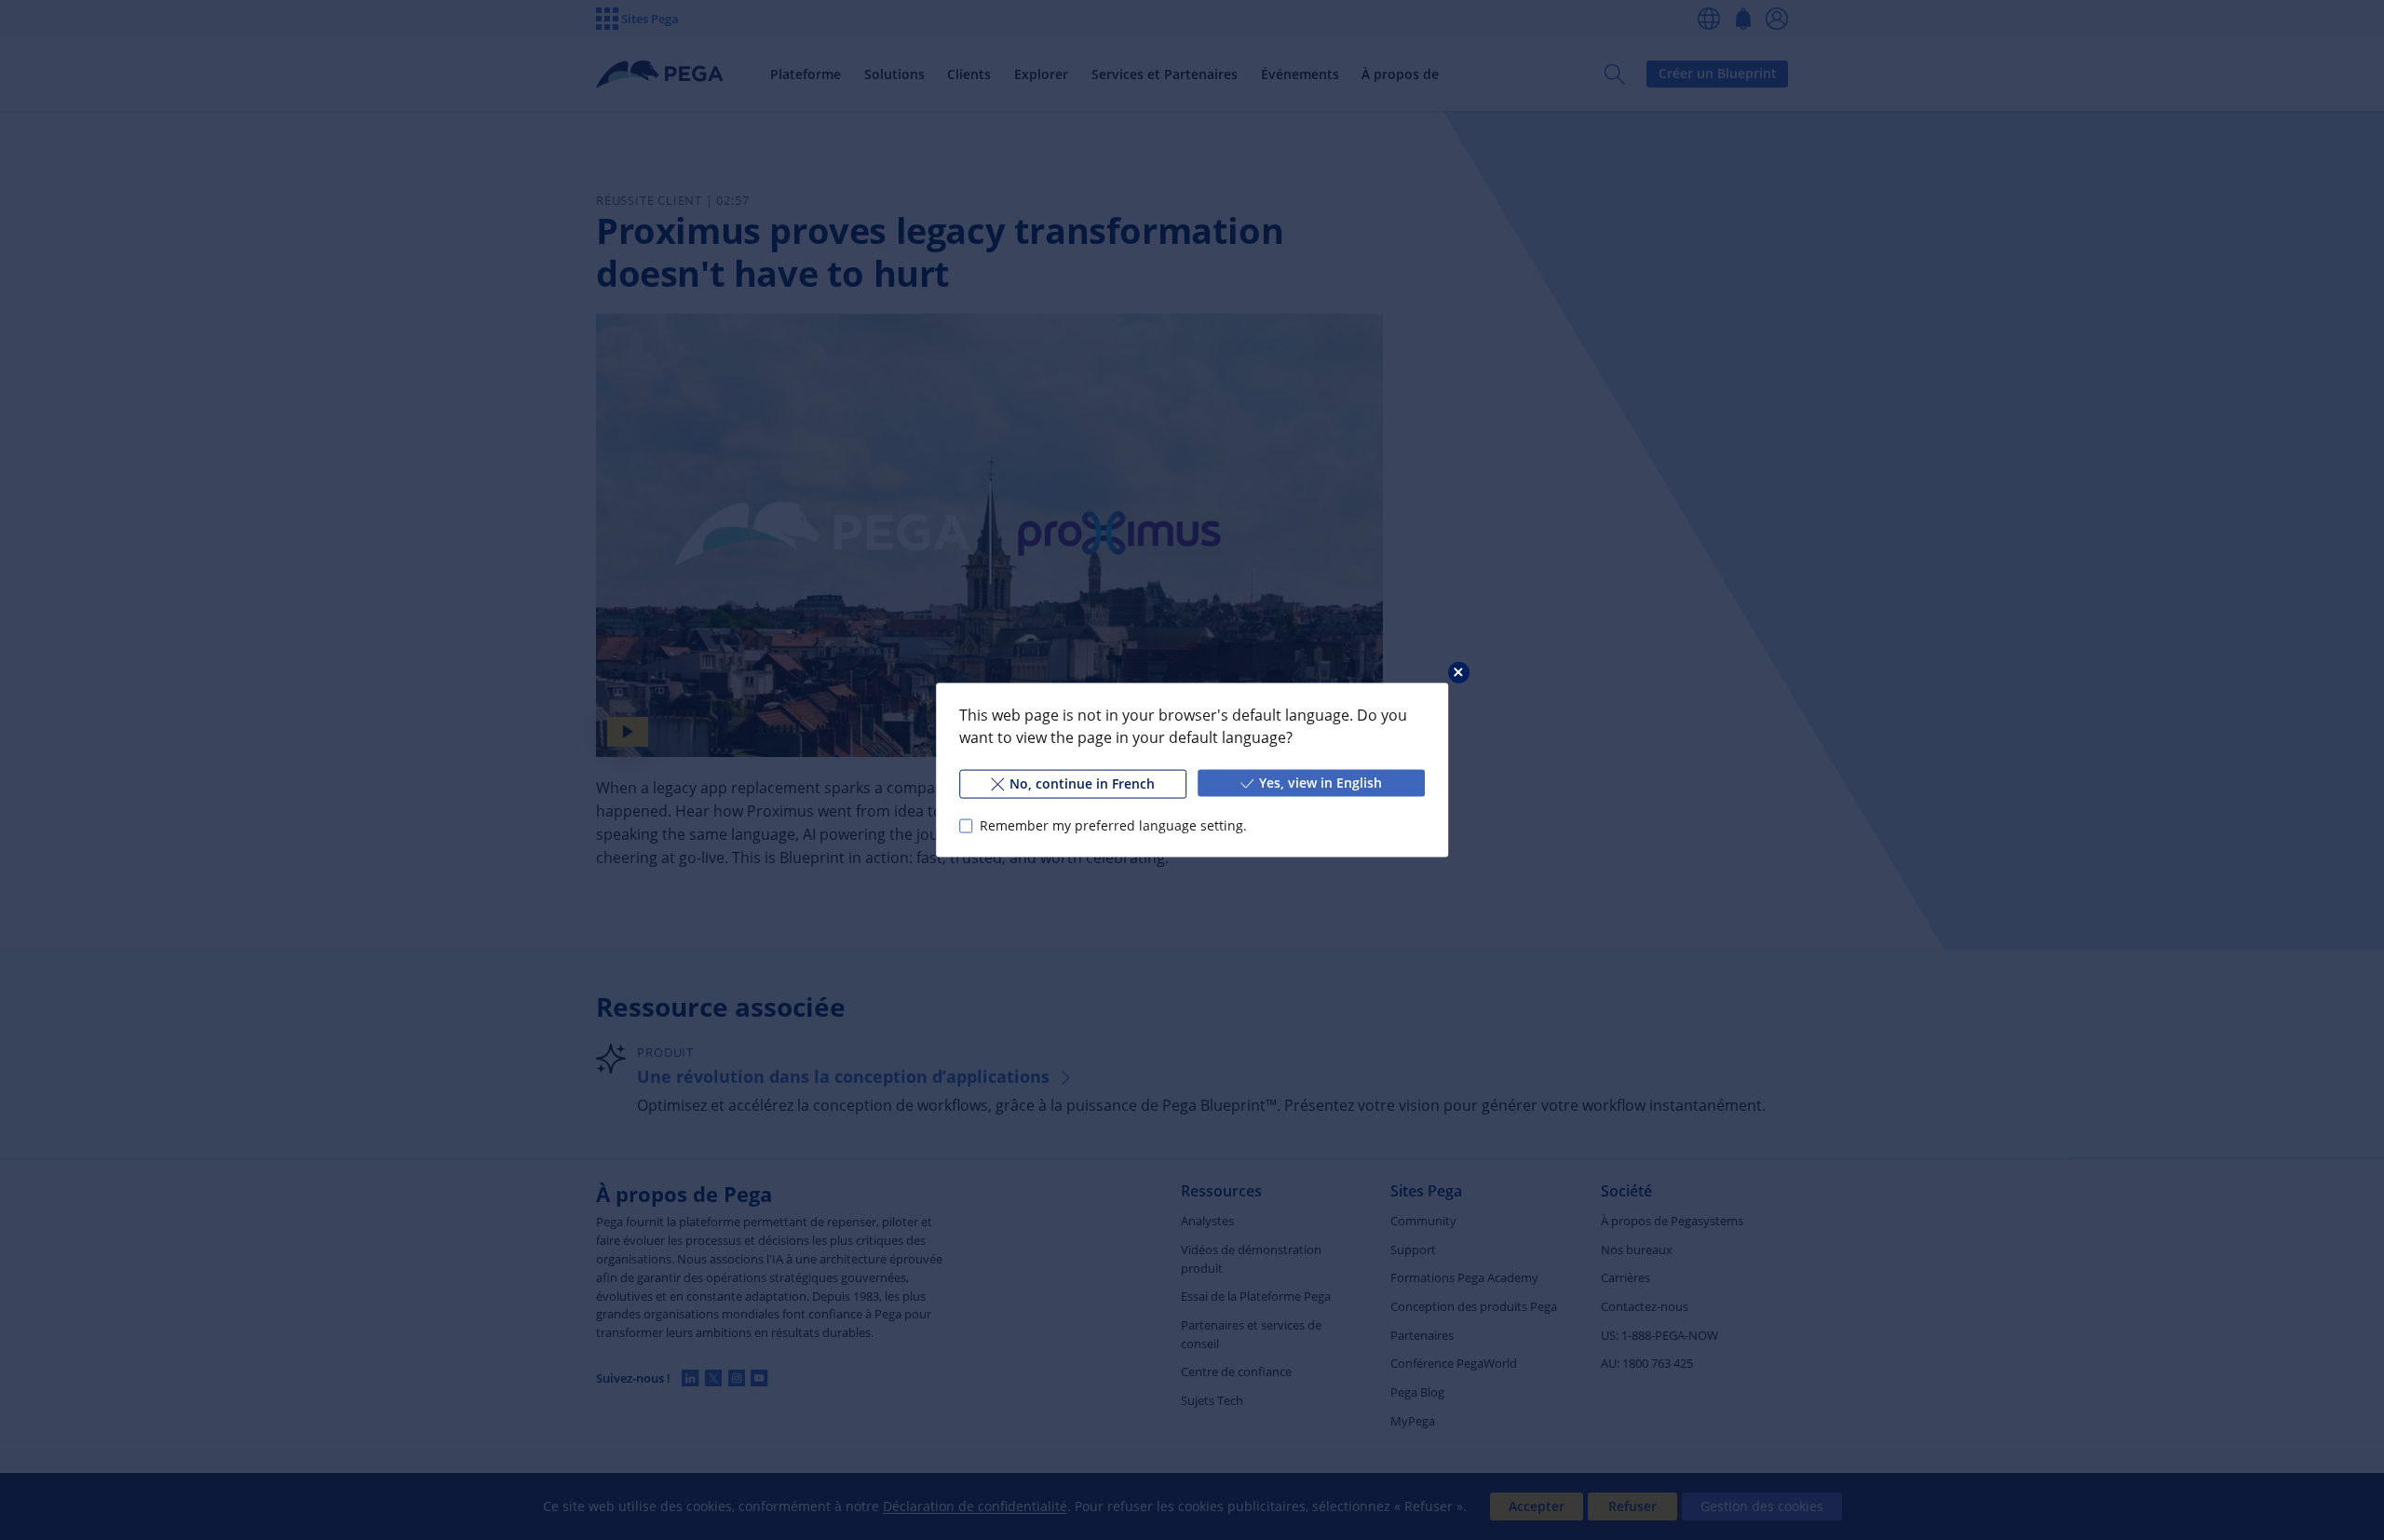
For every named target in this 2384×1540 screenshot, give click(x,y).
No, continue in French (1082, 784)
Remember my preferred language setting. (1113, 825)
